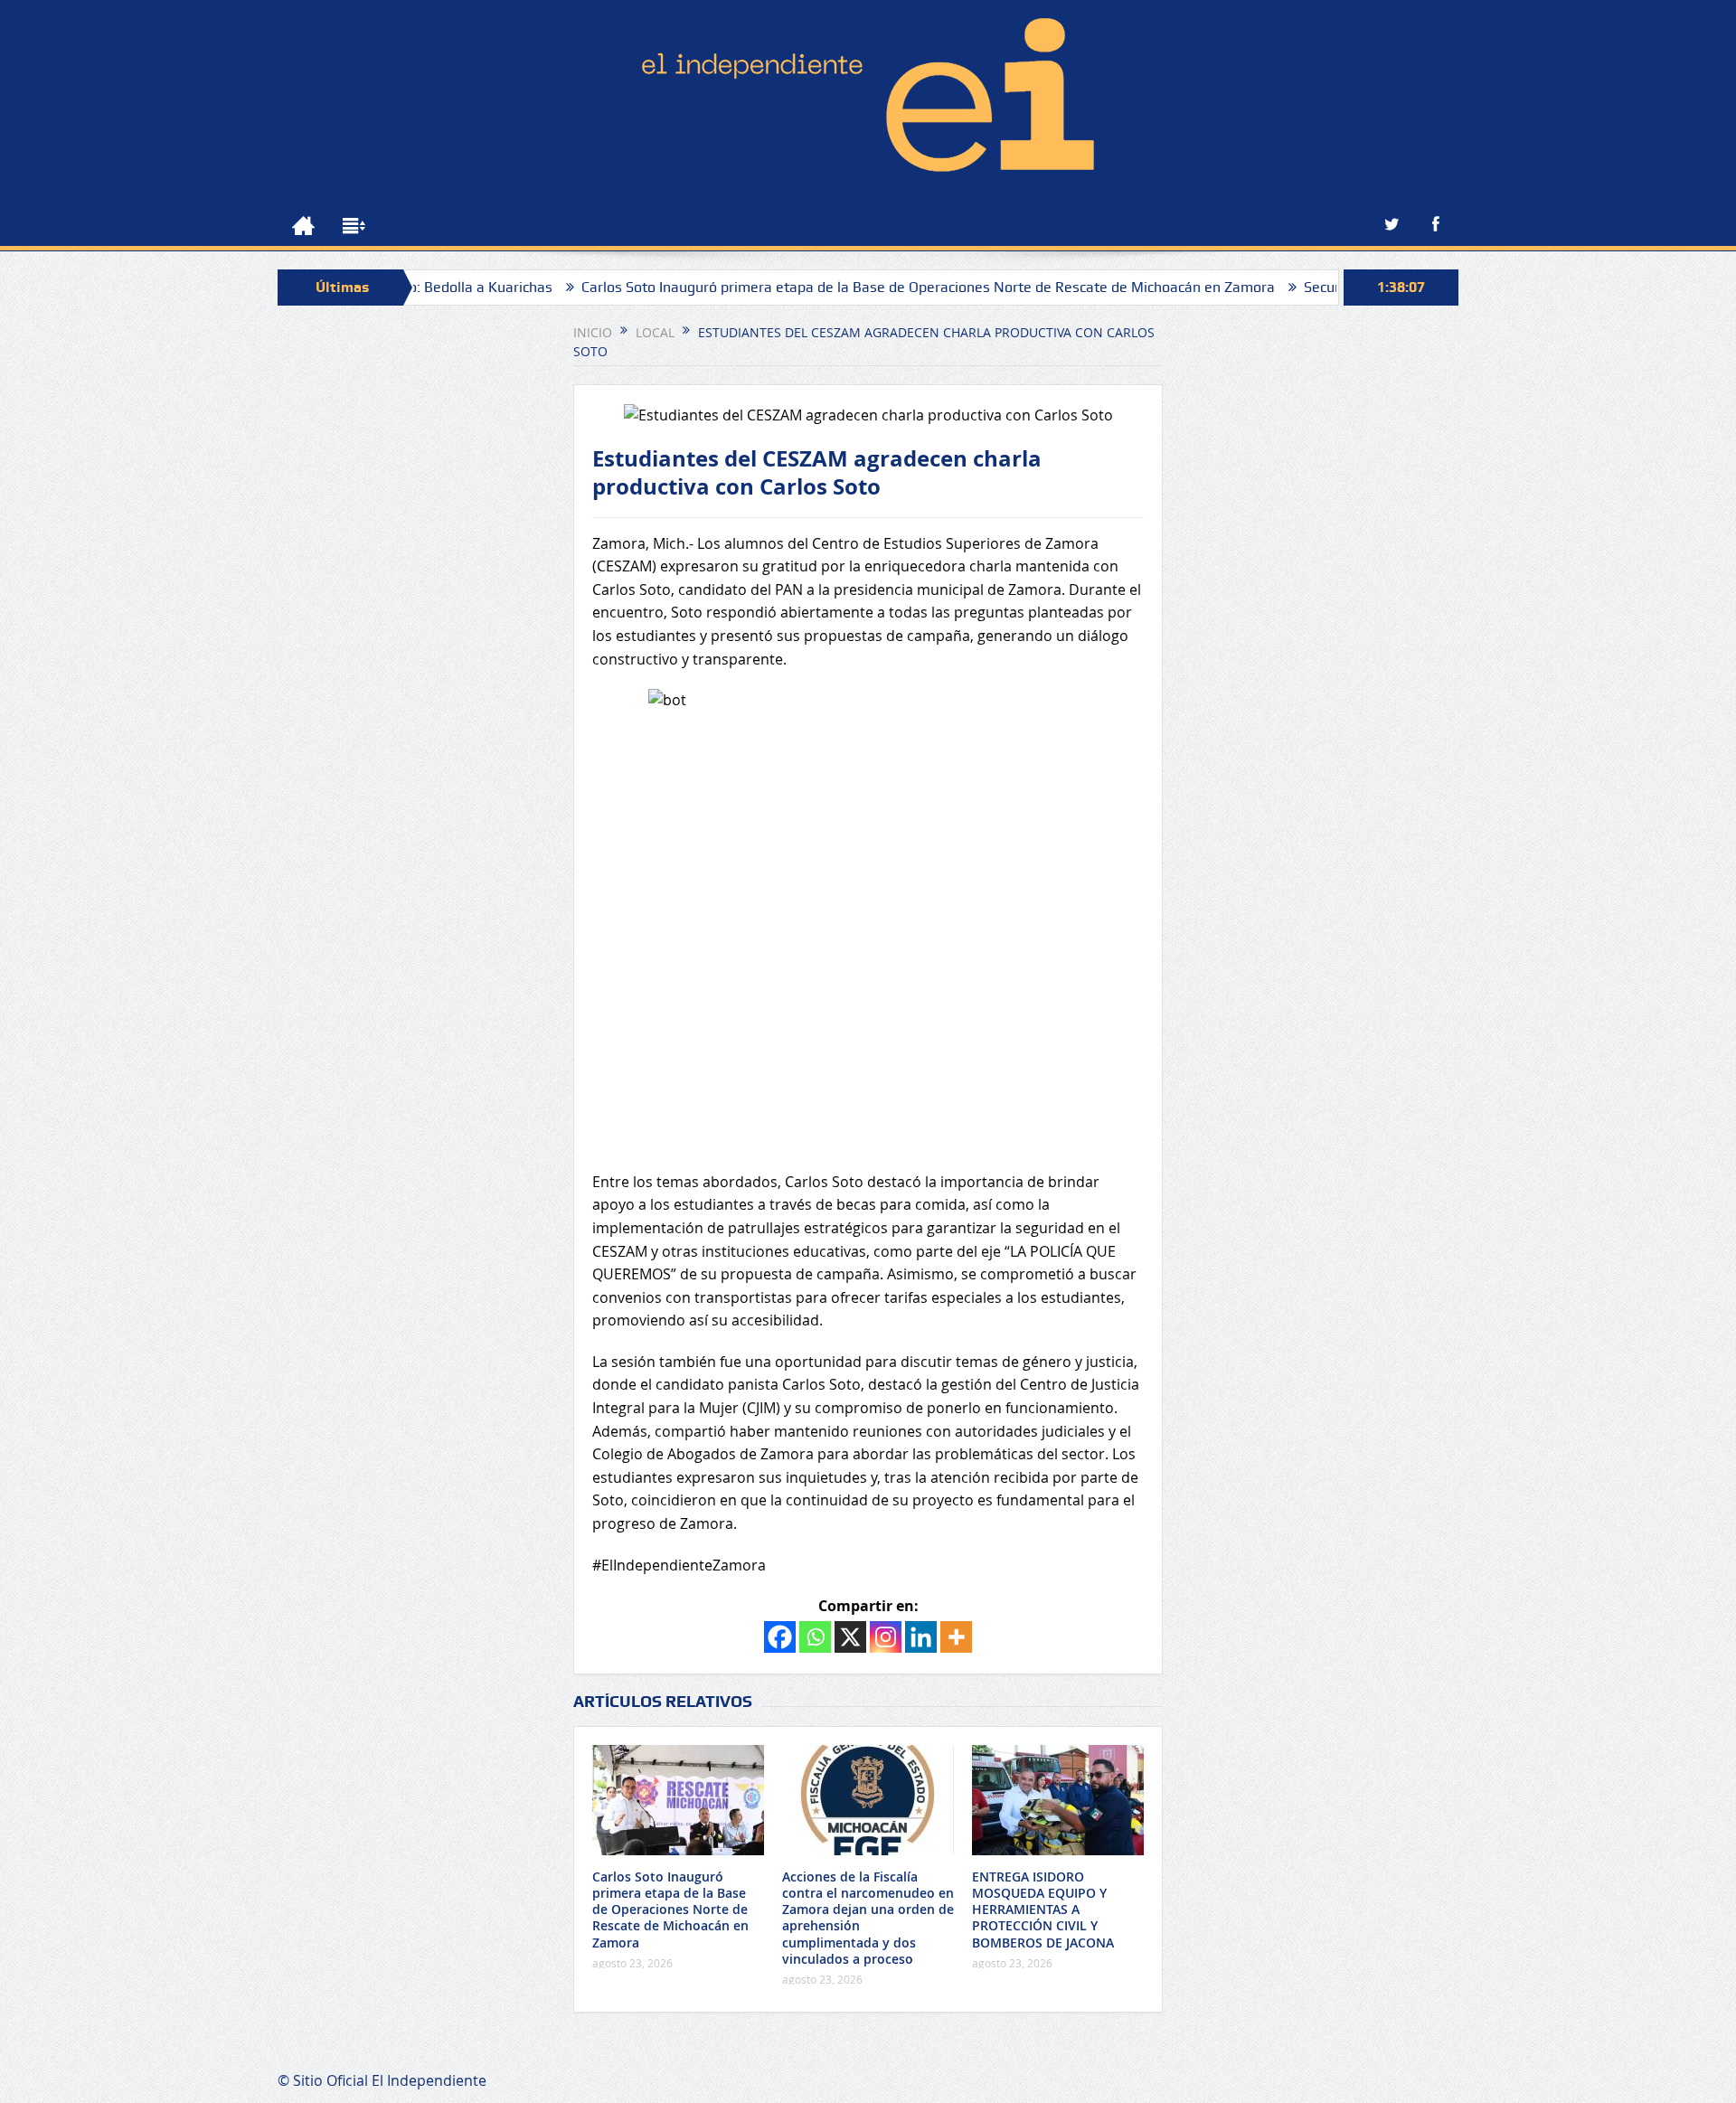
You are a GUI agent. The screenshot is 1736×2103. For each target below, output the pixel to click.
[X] (850, 1637)
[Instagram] (886, 1637)
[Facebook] (780, 1637)
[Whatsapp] (815, 1637)
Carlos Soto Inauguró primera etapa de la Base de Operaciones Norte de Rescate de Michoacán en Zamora (853, 287)
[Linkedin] (921, 1637)
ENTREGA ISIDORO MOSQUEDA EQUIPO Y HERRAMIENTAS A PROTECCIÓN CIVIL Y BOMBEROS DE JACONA (1043, 1910)
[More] (956, 1637)
